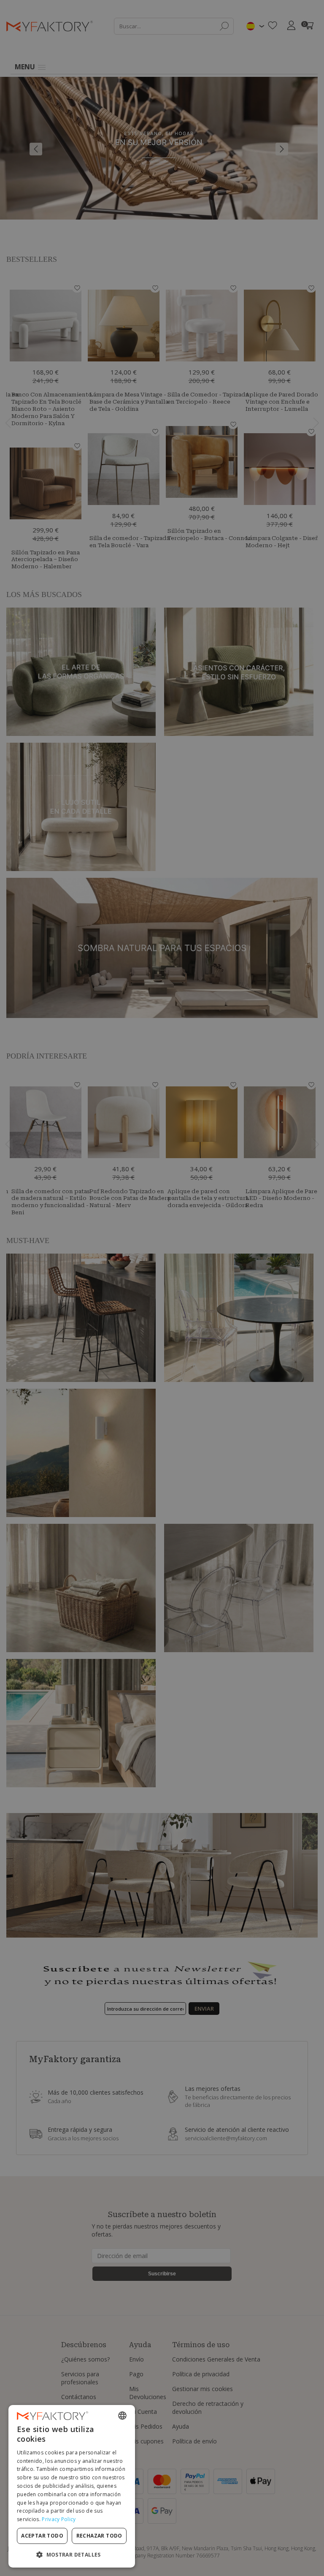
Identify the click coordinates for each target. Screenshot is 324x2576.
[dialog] (72, 2486)
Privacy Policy (59, 2519)
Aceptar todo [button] (42, 2536)
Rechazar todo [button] (99, 2536)
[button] (72, 2554)
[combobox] (122, 2416)
